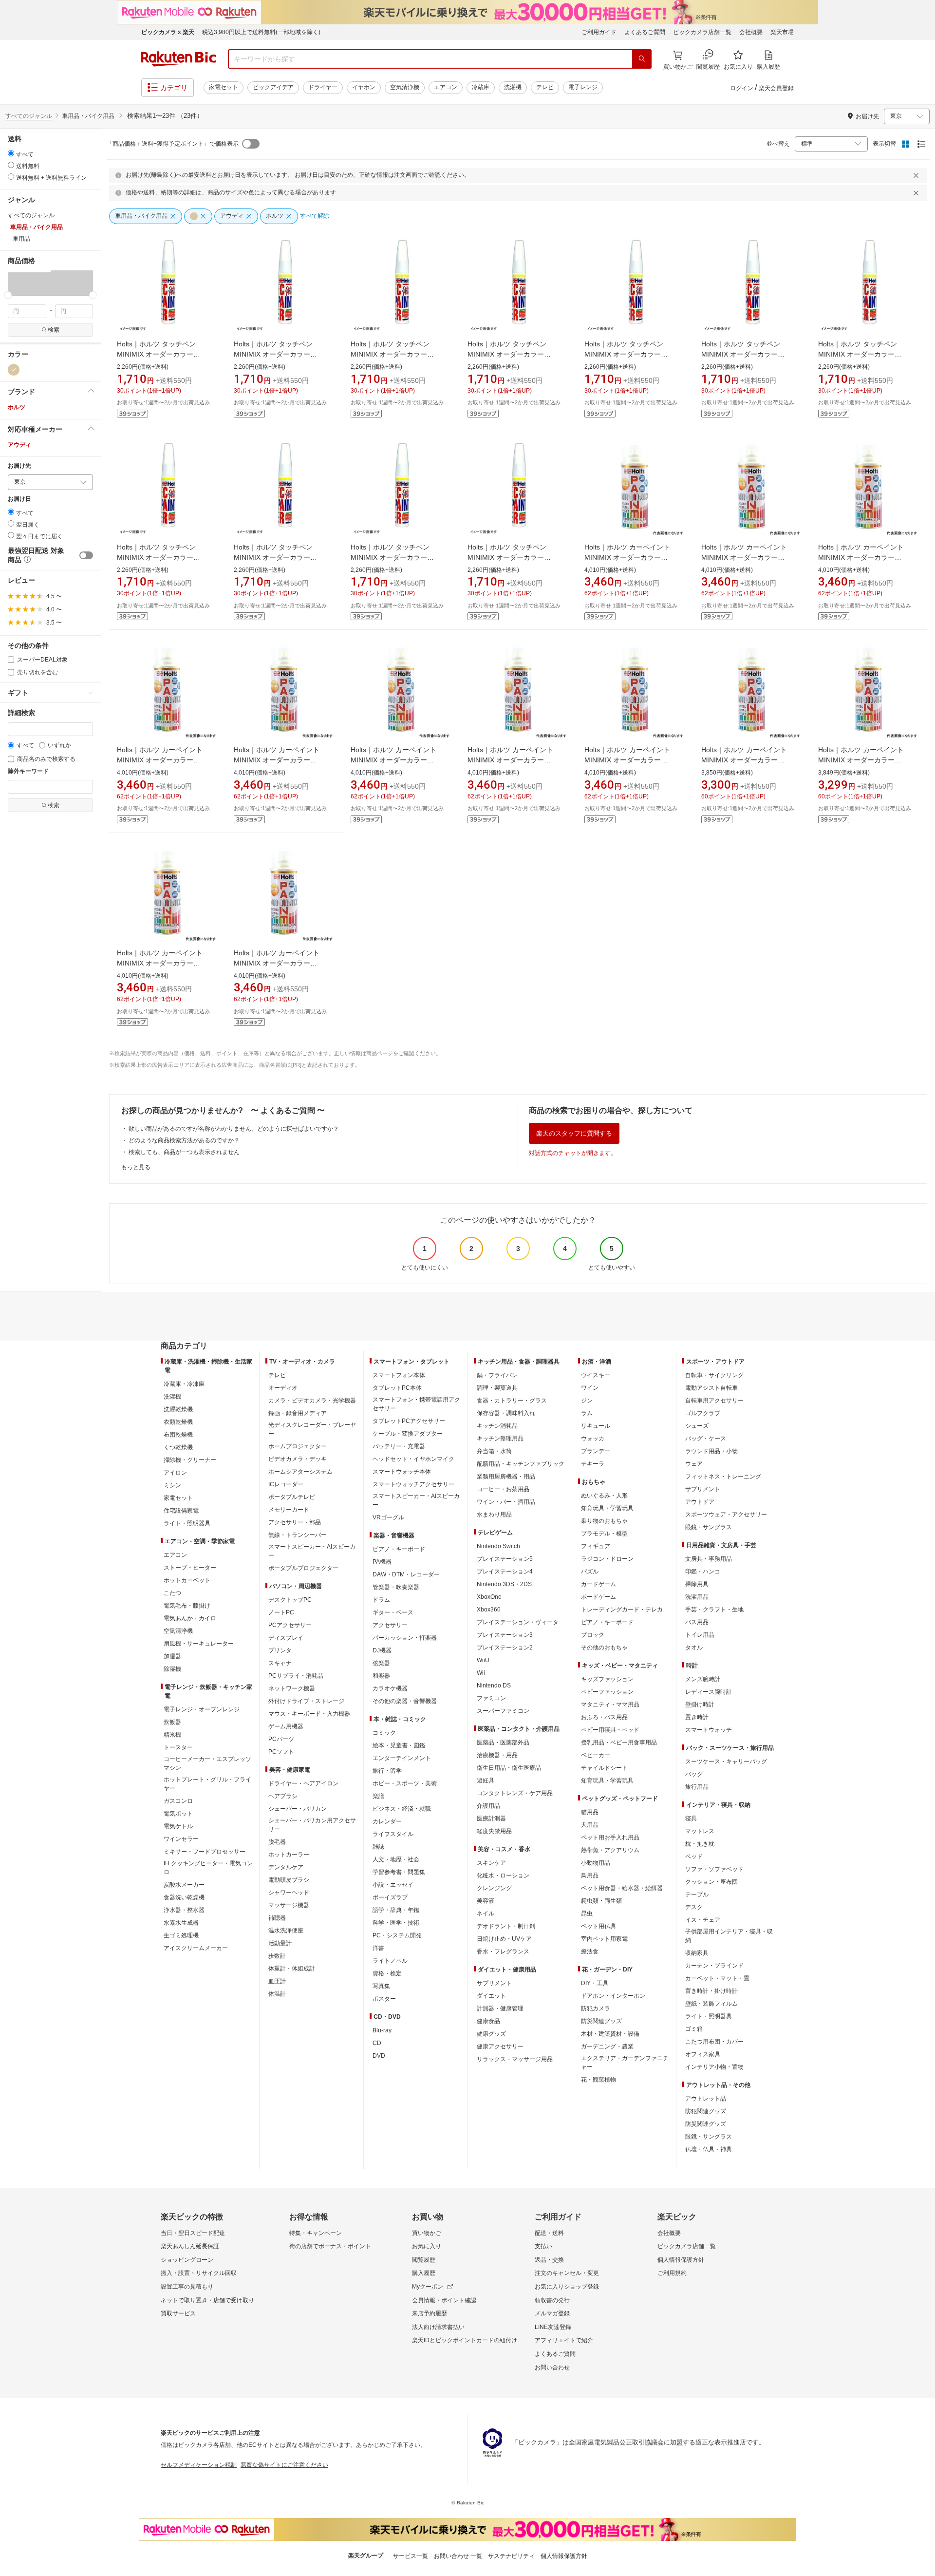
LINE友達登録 (553, 2327)
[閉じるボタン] (917, 175)
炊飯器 (172, 1722)
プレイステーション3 (505, 1635)
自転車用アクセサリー (714, 1401)
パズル (590, 1572)
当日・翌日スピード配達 (193, 2233)
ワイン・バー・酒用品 (506, 1502)
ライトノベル (390, 1961)
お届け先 (19, 466)
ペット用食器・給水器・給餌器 (622, 1888)
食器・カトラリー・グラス (512, 1401)
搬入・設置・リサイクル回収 (199, 2273)
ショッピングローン (187, 2260)
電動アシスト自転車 (711, 1388)
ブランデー (596, 1451)
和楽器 (381, 1676)
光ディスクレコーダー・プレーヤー (312, 1429)
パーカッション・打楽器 (405, 1638)
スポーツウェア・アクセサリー (726, 1515)
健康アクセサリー (500, 2046)
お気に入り (427, 2246)
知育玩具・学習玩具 (607, 1508)
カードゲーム (598, 1584)
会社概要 (751, 32)
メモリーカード (289, 1510)
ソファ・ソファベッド (714, 1869)
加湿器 (172, 1656)
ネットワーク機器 (292, 1688)
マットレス (700, 1831)
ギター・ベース (393, 1612)
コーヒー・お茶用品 (503, 1489)
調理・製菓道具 (497, 1388)
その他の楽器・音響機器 (405, 1701)
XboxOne (489, 1597)
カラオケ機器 (390, 1688)
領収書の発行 (552, 2300)
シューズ (697, 1426)
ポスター (384, 1999)
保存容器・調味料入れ (506, 1413)
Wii (481, 1673)
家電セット (224, 87)
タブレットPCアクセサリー (409, 1421)
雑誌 (378, 1847)
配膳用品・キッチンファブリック (521, 1464)
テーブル (697, 1894)
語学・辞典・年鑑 (396, 1910)
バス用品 (697, 1622)
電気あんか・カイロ (190, 1618)
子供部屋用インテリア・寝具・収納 (729, 1936)
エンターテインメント (402, 1758)
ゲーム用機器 (286, 1726)
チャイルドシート (604, 1768)
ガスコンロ (178, 1801)
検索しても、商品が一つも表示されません (184, 1152)
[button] (29, 283)
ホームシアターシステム (300, 1472)
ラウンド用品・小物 (711, 1451)
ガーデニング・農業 (607, 2046)
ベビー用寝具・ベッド (610, 1730)
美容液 (486, 1901)
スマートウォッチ (709, 1730)
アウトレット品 (706, 2099)
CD (377, 2043)
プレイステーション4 (505, 1572)
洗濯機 (513, 87)
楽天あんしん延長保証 (190, 2246)
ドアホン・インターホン (613, 1996)
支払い (543, 2246)
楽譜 (378, 1796)
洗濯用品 (697, 1597)
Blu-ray (382, 2030)
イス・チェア (703, 1920)
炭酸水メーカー (184, 1885)
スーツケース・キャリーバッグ (726, 1762)
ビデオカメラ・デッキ (298, 1459)
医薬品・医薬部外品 (503, 1743)
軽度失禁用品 (494, 1831)
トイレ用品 (700, 1635)
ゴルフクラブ (703, 1413)
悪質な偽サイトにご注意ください (284, 2465)
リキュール (596, 1426)
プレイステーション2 (505, 1648)
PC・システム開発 (397, 1935)
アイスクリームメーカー (196, 1948)
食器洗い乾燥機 (184, 1897)
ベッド (694, 1856)
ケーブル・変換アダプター (408, 1434)
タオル (694, 1648)
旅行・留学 (387, 1771)
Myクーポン (428, 2287)
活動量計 (280, 1943)
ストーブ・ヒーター (190, 1568)
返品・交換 (549, 2260)
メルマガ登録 (552, 2313)
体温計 (277, 1994)
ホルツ (17, 407)
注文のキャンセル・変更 (567, 2273)
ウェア (694, 1464)
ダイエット (491, 1996)
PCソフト (281, 1752)
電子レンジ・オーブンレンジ (202, 1709)
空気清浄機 (405, 87)
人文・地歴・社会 (396, 1859)
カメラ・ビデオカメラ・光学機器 (312, 1401)
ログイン (742, 88)
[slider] (8, 295)
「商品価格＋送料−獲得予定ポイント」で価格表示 (173, 144)
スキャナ (280, 1663)
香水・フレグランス (503, 1951)
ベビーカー (596, 1755)
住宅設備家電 (181, 1511)
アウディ (19, 445)
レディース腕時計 (709, 1692)
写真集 (381, 1986)
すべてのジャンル (29, 116)
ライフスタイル (393, 1834)
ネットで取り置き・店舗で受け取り (207, 2300)
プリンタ (280, 1650)
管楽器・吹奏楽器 (396, 1587)
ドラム (381, 1600)
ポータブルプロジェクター (303, 1568)
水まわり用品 (494, 1515)
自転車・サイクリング (714, 1375)
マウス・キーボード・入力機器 (309, 1714)
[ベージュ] (14, 370)
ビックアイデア (273, 87)
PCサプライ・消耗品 (296, 1676)
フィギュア (596, 1546)
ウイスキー (596, 1375)
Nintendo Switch (498, 1546)
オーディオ (283, 1388)
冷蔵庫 (481, 87)
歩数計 (277, 1956)
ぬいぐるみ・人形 (604, 1496)
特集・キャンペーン (316, 2233)
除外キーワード (28, 771)
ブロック (593, 1635)
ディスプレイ (286, 1638)
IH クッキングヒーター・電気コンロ (208, 1868)
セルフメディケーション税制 (199, 2465)
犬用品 (590, 1825)
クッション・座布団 (711, 1882)
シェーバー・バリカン (298, 1809)
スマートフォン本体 (399, 1375)
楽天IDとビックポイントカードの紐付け (465, 2340)
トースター (178, 1747)
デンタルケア (286, 1867)
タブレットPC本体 (397, 1388)
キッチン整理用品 (500, 1439)
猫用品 (590, 1812)
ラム (587, 1413)
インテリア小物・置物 (714, 2067)
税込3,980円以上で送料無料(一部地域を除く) (261, 32)
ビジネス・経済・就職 (402, 1809)
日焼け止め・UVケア (504, 1939)
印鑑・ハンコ (703, 1572)
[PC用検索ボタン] (642, 59)
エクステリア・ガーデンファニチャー (625, 2063)
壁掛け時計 (700, 1705)
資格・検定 (387, 1973)
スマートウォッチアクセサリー (413, 1484)
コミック (384, 1733)
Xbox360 (489, 1610)
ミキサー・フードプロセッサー (205, 1852)
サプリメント (494, 1983)
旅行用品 (697, 1787)
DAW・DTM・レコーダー (406, 1574)
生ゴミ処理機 (181, 1935)
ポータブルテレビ (292, 1497)
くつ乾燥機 (178, 1447)
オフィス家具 (703, 2054)
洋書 (378, 1948)
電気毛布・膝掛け (187, 1606)
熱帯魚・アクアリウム (610, 1850)
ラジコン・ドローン (607, 1559)
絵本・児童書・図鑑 (399, 1745)
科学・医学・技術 (396, 1923)
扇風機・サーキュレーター (199, 1644)
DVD (379, 2056)
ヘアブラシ (283, 1796)
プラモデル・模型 (604, 1534)
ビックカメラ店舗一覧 (702, 32)
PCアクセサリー (290, 1625)
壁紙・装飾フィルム (711, 2004)
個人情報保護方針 (681, 2260)
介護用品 (488, 1806)
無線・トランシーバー (298, 1535)
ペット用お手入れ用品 (610, 1837)
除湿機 (172, 1669)
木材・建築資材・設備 (610, 2034)
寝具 (691, 1818)
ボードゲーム (598, 1597)
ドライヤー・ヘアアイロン (303, 1783)
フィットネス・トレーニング (723, 1477)
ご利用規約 (672, 2273)
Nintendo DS (494, 1686)
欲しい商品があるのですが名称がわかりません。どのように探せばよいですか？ (234, 1129)
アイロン (175, 1473)
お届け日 (19, 499)
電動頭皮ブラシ (289, 1880)
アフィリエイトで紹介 (564, 2340)
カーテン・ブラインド (714, 1966)
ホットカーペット (187, 1580)
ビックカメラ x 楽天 (168, 32)
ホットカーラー (289, 1855)
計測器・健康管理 (500, 2008)
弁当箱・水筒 (494, 1451)
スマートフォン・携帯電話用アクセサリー (416, 1404)
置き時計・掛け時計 (711, 1991)
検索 (54, 330)
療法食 (590, 1951)
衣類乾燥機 (178, 1422)
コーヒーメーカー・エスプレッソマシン (207, 1763)
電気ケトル (178, 1826)
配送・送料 (549, 2233)
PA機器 (382, 1562)
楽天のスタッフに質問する (574, 1133)
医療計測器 (491, 1818)
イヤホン (364, 87)
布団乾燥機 (178, 1435)
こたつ (172, 1593)
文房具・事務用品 (709, 1559)
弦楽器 (381, 1663)
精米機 (172, 1735)
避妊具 (486, 1780)
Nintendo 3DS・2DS (504, 1584)
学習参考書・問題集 (399, 1872)
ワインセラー (181, 1839)
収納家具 (697, 1953)
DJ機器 (382, 1650)
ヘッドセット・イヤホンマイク (413, 1459)
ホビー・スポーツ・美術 (405, 1783)
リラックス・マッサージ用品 (515, 2059)
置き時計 (697, 1717)
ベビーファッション (607, 1692)
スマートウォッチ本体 (402, 1472)
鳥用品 (590, 1875)
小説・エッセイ (393, 1885)
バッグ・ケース (706, 1439)
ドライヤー (323, 87)
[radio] (11, 153)
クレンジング (494, 1888)
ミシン (172, 1485)
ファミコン (491, 1698)
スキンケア (491, 1863)
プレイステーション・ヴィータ (518, 1622)
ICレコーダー (286, 1484)
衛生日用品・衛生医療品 (509, 1768)
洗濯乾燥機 (178, 1409)
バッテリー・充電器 (399, 1446)
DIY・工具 (595, 1983)
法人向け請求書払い (438, 2327)
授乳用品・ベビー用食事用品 (619, 1743)
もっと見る (136, 1167)
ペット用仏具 (598, 1926)
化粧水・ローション (503, 1875)
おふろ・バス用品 (604, 1717)
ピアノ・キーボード (399, 1549)
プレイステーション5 (505, 1559)
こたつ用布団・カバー (714, 2042)
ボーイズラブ (390, 1897)
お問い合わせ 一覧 (458, 2556)
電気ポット (178, 1814)
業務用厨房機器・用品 (506, 1477)
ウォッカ (593, 1439)
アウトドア (700, 1502)
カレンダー (387, 1821)
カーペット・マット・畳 (717, 1978)
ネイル (486, 1913)
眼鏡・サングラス (709, 1527)
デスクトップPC (290, 1600)
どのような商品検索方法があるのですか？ (184, 1140)
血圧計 (277, 1981)
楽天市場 (782, 32)
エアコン (446, 87)
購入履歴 (424, 2273)
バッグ (694, 1774)
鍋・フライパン (497, 1375)
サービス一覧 (411, 2556)
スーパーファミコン (503, 1711)
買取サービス (178, 2313)
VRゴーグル (388, 1517)
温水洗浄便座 (286, 1931)
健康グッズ (491, 2034)
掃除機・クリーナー (190, 1460)
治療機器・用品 (497, 1755)
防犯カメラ (596, 2008)
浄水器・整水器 (184, 1910)
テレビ (545, 87)
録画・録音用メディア (298, 1413)
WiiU (483, 1660)
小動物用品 (596, 1863)
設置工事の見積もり (187, 2287)
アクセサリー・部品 (295, 1522)
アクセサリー (390, 1625)
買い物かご (427, 2233)
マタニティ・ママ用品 (610, 1705)
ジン (587, 1401)
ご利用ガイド (599, 32)
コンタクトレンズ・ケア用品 (515, 1793)
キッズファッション (607, 1679)
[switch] (86, 555)
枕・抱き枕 (700, 1844)
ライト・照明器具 (187, 1523)
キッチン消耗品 (497, 1426)
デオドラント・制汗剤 (506, 1926)
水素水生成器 (181, 1923)
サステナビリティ (511, 2556)
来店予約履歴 (430, 2313)
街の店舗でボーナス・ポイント (330, 2246)
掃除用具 (697, 1584)
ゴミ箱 (694, 2029)
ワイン (590, 1388)
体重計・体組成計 (292, 1969)
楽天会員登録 (776, 88)
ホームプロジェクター (298, 1446)
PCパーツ (281, 1739)
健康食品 (488, 2021)
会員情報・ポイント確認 (444, 2300)
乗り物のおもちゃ (604, 1521)
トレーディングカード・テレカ (622, 1610)
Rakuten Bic (179, 59)
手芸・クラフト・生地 (714, 1610)
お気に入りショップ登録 (567, 2287)
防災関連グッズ (601, 2021)
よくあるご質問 (645, 32)
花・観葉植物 (598, 2080)
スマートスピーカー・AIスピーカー (312, 1551)
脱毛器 (277, 1842)
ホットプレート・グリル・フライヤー (207, 1784)
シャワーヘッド (289, 1893)
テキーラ (593, 1464)
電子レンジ (583, 87)
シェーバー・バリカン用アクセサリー (312, 1825)
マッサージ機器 (289, 1905)
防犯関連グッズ (706, 2111)
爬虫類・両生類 (601, 1901)
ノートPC (281, 1612)
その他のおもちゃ (604, 1648)
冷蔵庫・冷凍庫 (184, 1384)
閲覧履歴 (424, 2260)
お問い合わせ (552, 2368)
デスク (694, 1907)
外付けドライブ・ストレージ (306, 1701)
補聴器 (277, 1918)
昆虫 (587, 1913)
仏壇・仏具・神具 (709, 2149)
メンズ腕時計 (703, 1679)
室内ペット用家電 (604, 1939)
